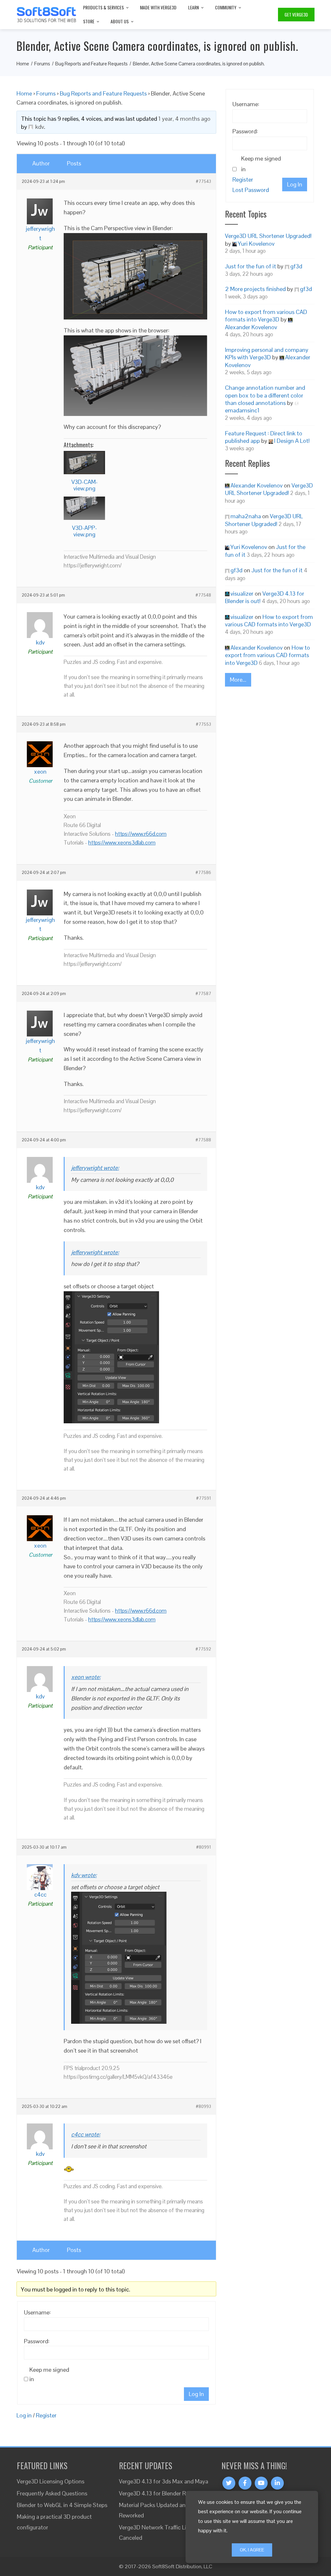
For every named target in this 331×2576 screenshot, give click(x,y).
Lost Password (251, 190)
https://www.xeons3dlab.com (122, 843)
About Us (120, 21)
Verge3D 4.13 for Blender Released (162, 2493)
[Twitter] (229, 2483)
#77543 (203, 182)
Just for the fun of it (251, 266)
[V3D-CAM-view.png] (84, 463)
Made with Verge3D (158, 7)
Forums (46, 93)
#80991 (204, 1847)
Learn (193, 7)
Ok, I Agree (252, 2550)
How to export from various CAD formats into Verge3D (266, 316)
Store (89, 21)
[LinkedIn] (277, 2483)
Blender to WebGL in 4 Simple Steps (62, 2505)
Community (226, 7)
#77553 (203, 724)
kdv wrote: (84, 1875)
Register (46, 2415)
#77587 (203, 994)
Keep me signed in (49, 2374)
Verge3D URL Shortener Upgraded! (268, 236)
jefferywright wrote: (95, 1168)
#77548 (203, 595)
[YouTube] (261, 2483)
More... (238, 680)
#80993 (203, 2107)
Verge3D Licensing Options (51, 2481)
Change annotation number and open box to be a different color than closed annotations (265, 395)
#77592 (203, 1649)
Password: (37, 2341)
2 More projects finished (255, 289)
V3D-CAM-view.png (85, 485)
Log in (24, 2415)
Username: (37, 2312)
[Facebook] (245, 2483)
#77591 (204, 1498)
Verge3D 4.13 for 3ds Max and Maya (164, 2481)
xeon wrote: (86, 1677)
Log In (196, 2394)
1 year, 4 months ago (184, 119)
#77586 (203, 873)
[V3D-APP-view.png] (84, 508)
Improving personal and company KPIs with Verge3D (267, 353)
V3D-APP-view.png (85, 531)
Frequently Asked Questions (52, 2493)
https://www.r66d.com (141, 834)
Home (24, 93)
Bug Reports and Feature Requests (103, 93)
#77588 (203, 1140)
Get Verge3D (296, 14)
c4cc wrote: (86, 2134)
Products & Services (103, 7)
